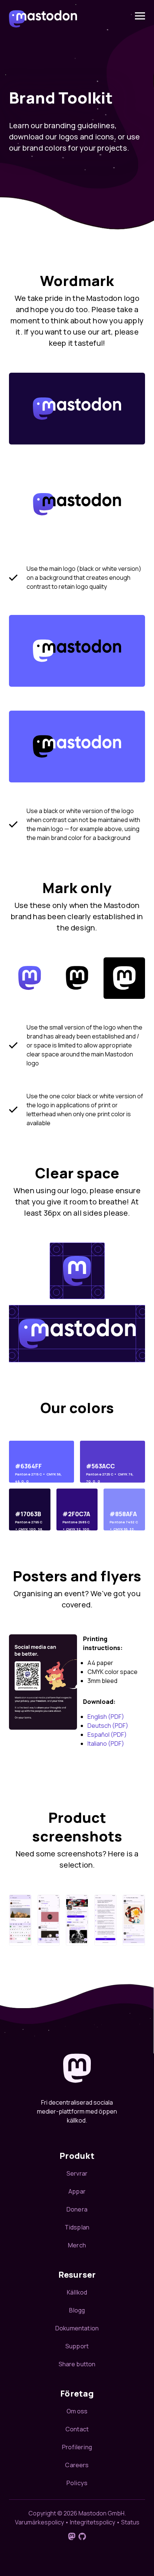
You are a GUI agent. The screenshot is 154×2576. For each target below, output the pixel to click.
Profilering (77, 2447)
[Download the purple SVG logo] (30, 978)
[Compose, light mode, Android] (20, 1920)
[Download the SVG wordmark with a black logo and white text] (77, 747)
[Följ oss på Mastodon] (72, 2536)
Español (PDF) (107, 1735)
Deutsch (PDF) (108, 1726)
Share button (77, 2364)
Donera (77, 2209)
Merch (77, 2245)
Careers (77, 2465)
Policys (77, 2483)
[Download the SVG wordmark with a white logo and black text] (77, 651)
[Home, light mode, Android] (49, 1920)
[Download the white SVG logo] (124, 978)
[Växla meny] (140, 16)
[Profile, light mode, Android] (77, 1920)
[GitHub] (82, 2536)
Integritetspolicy (93, 2522)
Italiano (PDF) (106, 1744)
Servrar (77, 2173)
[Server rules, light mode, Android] (105, 1920)
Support (77, 2346)
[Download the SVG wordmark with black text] (77, 504)
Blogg (77, 2310)
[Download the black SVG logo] (77, 978)
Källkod (77, 2292)
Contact (77, 2429)
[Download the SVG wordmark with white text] (77, 409)
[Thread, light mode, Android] (134, 1920)
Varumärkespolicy (39, 2522)
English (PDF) (106, 1717)
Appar (77, 2191)
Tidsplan (77, 2227)
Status (130, 2522)
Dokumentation (77, 2328)
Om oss (77, 2411)
